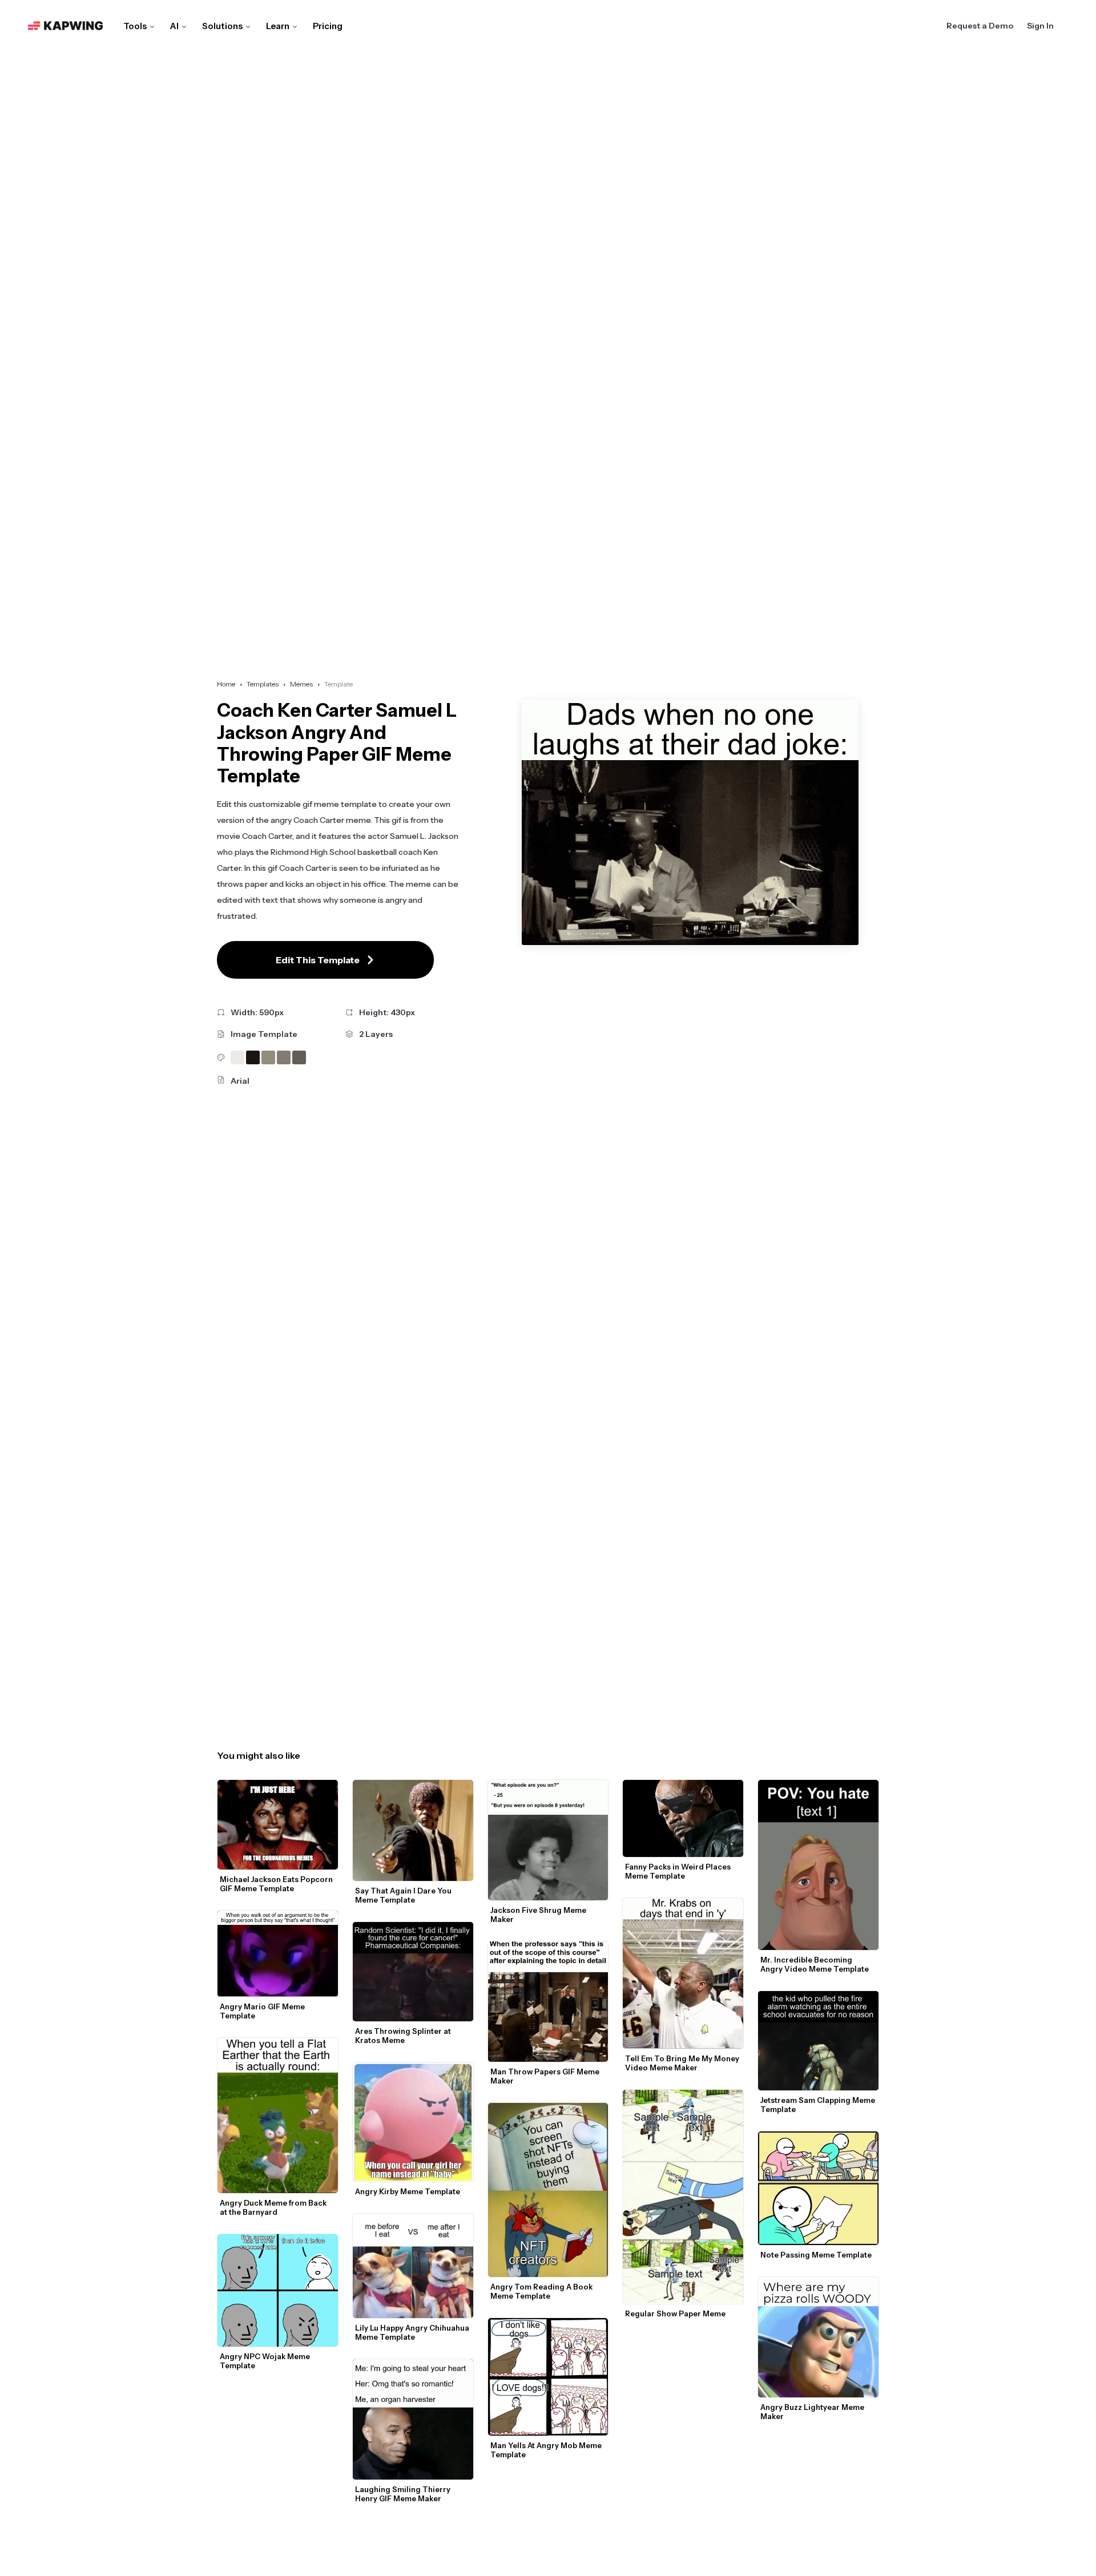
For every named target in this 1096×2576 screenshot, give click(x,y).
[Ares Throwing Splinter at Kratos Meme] (413, 1971)
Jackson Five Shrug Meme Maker (539, 1915)
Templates (263, 684)
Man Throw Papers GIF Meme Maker (546, 2076)
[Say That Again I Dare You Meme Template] (413, 1830)
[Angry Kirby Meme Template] (413, 2122)
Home (226, 684)
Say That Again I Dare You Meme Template (404, 1895)
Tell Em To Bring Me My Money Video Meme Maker (683, 2063)
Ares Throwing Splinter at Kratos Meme (404, 2036)
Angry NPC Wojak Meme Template (266, 2361)
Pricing (328, 26)
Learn (278, 26)
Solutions (222, 26)
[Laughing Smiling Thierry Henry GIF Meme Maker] (413, 2419)
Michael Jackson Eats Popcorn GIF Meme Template (277, 1884)
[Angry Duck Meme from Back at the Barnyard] (278, 2115)
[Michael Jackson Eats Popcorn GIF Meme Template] (278, 1825)
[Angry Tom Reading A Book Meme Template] (548, 2190)
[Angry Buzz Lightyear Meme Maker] (818, 2337)
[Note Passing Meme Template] (818, 2188)
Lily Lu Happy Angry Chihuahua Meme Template (413, 2332)
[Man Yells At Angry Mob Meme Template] (548, 2377)
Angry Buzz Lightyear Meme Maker (813, 2412)
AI (174, 26)
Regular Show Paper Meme (675, 2313)
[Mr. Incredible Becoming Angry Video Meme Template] (818, 1865)
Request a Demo (980, 26)
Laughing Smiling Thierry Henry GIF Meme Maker (404, 2494)
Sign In (1040, 26)
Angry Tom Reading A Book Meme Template (542, 2291)
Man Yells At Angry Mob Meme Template (547, 2450)
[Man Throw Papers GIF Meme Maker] (548, 2002)
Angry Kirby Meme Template (408, 2191)
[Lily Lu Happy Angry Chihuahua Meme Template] (413, 2266)
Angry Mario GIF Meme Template (263, 2011)
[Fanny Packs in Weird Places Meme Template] (683, 1818)
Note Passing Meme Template (816, 2255)
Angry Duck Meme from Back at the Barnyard (274, 2207)
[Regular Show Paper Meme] (683, 2197)
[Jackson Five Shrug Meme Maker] (548, 1840)
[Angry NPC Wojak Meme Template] (278, 2290)
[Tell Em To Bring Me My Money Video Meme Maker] (683, 1973)
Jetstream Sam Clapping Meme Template (819, 2105)
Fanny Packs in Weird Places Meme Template (679, 1871)
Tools (135, 26)
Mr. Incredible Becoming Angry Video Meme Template (815, 1964)
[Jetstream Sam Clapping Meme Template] (818, 2041)
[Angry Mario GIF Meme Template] (278, 1954)
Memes (301, 684)
